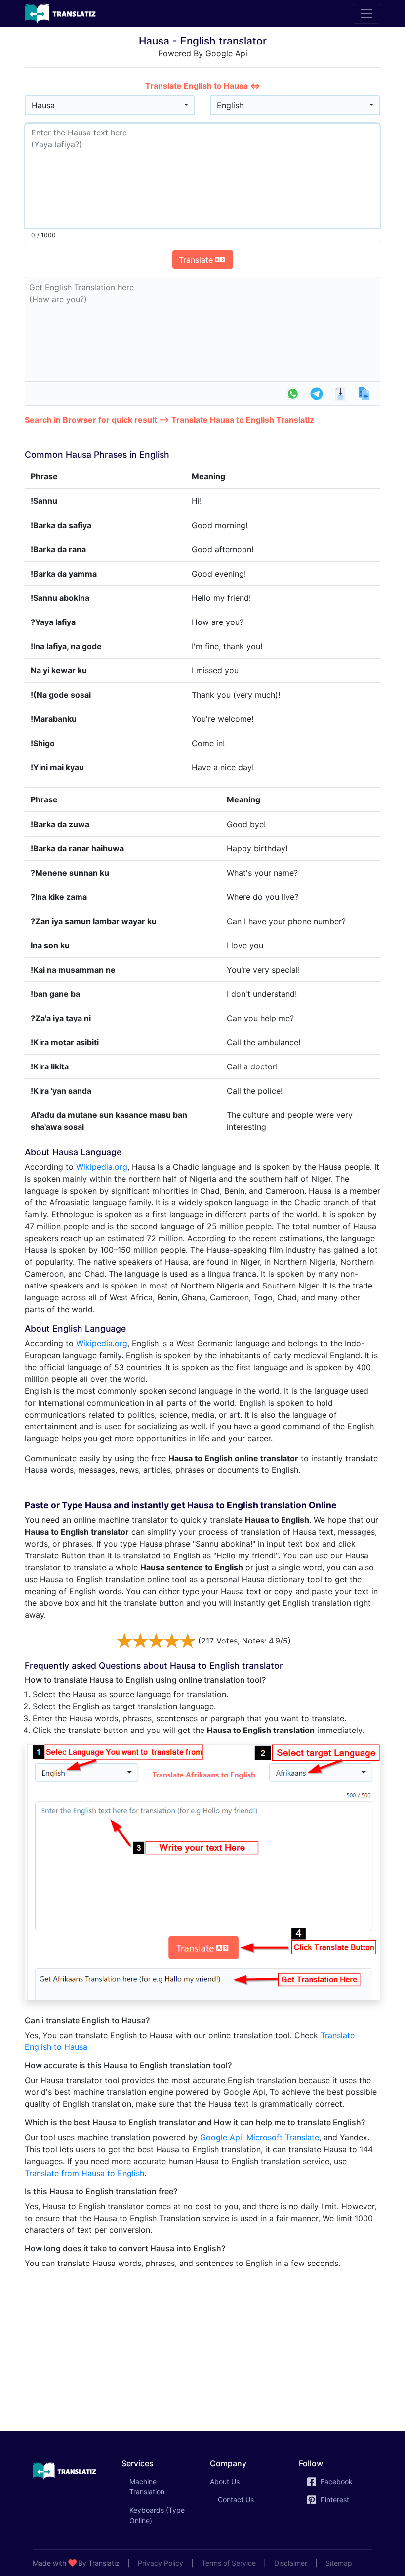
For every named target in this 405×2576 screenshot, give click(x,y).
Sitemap (339, 2563)
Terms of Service (229, 2563)
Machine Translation (161, 2487)
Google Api (221, 2137)
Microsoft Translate (283, 2137)
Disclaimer (291, 2563)
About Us (225, 2481)
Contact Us (236, 2500)
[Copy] (364, 394)
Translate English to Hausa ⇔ (203, 86)
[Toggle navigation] (366, 14)
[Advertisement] (202, 2346)
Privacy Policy (161, 2563)
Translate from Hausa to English (84, 2173)
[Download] (340, 394)
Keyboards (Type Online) (157, 2515)
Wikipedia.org (102, 1167)
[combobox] (110, 105)
